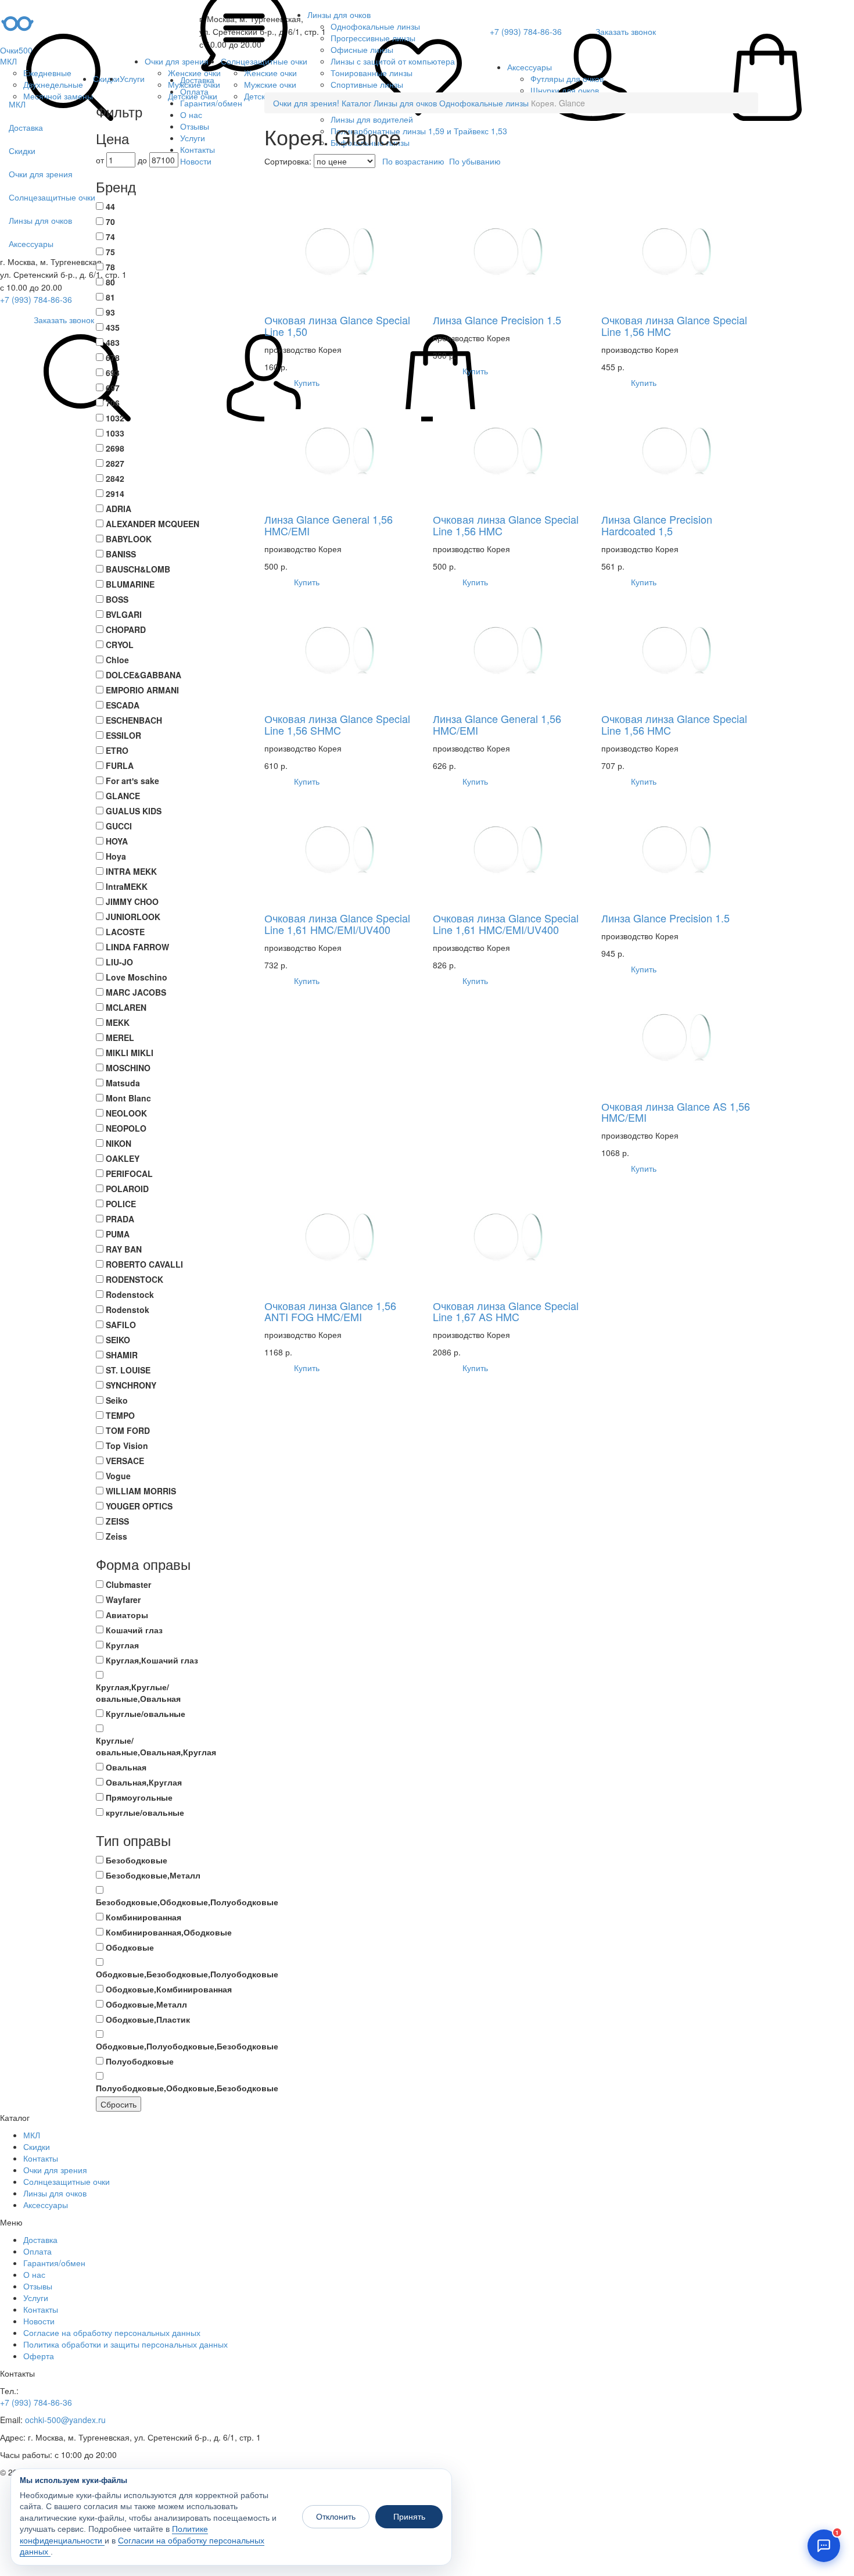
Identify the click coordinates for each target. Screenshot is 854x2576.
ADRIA (119, 509)
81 (110, 297)
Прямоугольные (139, 1797)
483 (113, 342)
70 (110, 221)
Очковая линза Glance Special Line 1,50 (337, 325)
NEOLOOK (126, 1113)
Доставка (40, 2239)
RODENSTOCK (134, 1279)
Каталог (356, 103)
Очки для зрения (177, 61)
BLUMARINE (130, 584)
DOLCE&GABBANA (143, 675)
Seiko (117, 1400)
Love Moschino (137, 977)
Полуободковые (140, 2061)
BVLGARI (124, 614)
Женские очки (194, 73)
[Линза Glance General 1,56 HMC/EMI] (343, 449)
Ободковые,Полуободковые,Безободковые (187, 2046)
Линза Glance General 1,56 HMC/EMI (329, 525)
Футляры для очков (567, 78)
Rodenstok (128, 1310)
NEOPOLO (126, 1128)
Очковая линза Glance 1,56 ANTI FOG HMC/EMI (330, 1311)
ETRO (117, 750)
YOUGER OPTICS (139, 1506)
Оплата (37, 2251)
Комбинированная (143, 1917)
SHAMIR (122, 1355)
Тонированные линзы (372, 73)
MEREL (120, 1037)
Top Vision (127, 1446)
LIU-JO (119, 962)
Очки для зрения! (306, 103)
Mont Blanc (128, 1098)
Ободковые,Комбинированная (169, 1989)
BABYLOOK (129, 539)
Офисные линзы (362, 49)
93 (110, 312)
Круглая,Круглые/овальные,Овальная (138, 1693)
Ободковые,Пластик (148, 2019)
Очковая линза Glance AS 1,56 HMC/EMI (676, 1112)
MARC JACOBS (136, 992)
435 (113, 327)
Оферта (39, 2356)
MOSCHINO (128, 1068)
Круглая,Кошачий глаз (152, 1660)
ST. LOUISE (128, 1370)
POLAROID (127, 1189)
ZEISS (117, 1521)
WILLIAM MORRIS (141, 1491)
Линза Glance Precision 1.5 (497, 320)
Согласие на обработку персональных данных (112, 2332)
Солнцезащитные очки (264, 61)
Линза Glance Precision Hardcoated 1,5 (657, 525)
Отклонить (336, 2517)
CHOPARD (126, 629)
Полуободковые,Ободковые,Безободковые (187, 2088)
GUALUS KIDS (134, 811)
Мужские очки (194, 84)
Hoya (116, 856)
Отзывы (38, 2286)
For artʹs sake (132, 781)
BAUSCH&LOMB (138, 569)
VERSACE (125, 1461)
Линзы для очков (339, 15)
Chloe (117, 660)
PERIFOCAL (129, 1173)
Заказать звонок (64, 320)
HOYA (117, 841)
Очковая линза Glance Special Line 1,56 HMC (674, 325)
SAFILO (121, 1325)
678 (113, 357)
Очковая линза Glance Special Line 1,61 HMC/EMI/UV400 (337, 924)
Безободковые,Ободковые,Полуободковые (187, 1902)
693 (113, 373)
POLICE (121, 1204)
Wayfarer (123, 1600)
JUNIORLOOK (133, 917)
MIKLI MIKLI (130, 1053)
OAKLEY (123, 1158)
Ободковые (130, 1947)
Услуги (132, 78)
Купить (306, 382)
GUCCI (119, 826)
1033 (115, 433)
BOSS (117, 599)
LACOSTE (125, 932)
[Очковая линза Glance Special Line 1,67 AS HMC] (511, 1235)
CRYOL (120, 645)
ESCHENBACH (134, 720)
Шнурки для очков (565, 90)
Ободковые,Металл (146, 2004)
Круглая (122, 1645)
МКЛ (8, 61)
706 (113, 403)
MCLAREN (126, 1007)
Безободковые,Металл (153, 1875)
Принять (409, 2517)
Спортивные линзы (367, 84)
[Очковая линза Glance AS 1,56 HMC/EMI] (680, 1036)
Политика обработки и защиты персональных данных (125, 2344)
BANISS (121, 554)
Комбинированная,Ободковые (169, 1932)
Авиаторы (127, 1615)
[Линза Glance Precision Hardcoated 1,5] (680, 449)
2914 (115, 493)
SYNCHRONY (131, 1385)
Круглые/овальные (146, 1713)
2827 (115, 463)
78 (110, 267)
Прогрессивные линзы (373, 38)
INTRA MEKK (131, 871)
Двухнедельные (53, 84)
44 (110, 206)
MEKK (118, 1022)
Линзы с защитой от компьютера (393, 61)
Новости (39, 2321)
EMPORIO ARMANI (142, 690)
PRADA (120, 1219)
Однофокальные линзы (375, 26)
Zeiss (116, 1536)
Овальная (126, 1767)
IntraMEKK (127, 886)
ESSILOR (123, 735)
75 (110, 252)
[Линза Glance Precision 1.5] (511, 250)
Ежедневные (47, 73)
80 (110, 282)
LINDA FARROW (137, 947)
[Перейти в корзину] (767, 78)
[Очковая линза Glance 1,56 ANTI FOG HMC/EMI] (343, 1235)
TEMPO (120, 1415)
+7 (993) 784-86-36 (36, 299)
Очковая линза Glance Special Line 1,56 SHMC (337, 724)
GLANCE (123, 796)
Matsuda (123, 1083)
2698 (115, 448)
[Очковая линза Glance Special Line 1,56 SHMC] (343, 649)
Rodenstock (130, 1294)
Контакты (41, 2158)
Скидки (106, 78)
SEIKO (118, 1340)
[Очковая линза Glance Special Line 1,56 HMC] (680, 250)
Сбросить (119, 2104)
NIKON (119, 1143)
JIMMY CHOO (132, 901)
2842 (115, 478)
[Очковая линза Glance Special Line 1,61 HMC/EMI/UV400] (343, 848)
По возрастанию (413, 161)
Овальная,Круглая (144, 1782)
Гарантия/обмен (54, 2263)
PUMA (118, 1234)
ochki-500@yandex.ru (65, 2420)
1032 (115, 418)
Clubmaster (128, 1584)
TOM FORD (128, 1430)
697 (113, 388)
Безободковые (137, 1860)
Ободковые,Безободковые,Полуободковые (187, 1974)
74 (110, 237)
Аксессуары (530, 67)
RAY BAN (124, 1249)
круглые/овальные (145, 1812)
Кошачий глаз (134, 1630)
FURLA (120, 765)
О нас (34, 2274)
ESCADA (123, 705)
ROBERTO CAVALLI (144, 1264)
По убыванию (475, 161)
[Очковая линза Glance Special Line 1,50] (343, 250)
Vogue (118, 1476)
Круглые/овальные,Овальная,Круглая (156, 1746)
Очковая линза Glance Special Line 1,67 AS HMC (506, 1311)
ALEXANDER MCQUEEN (152, 524)
